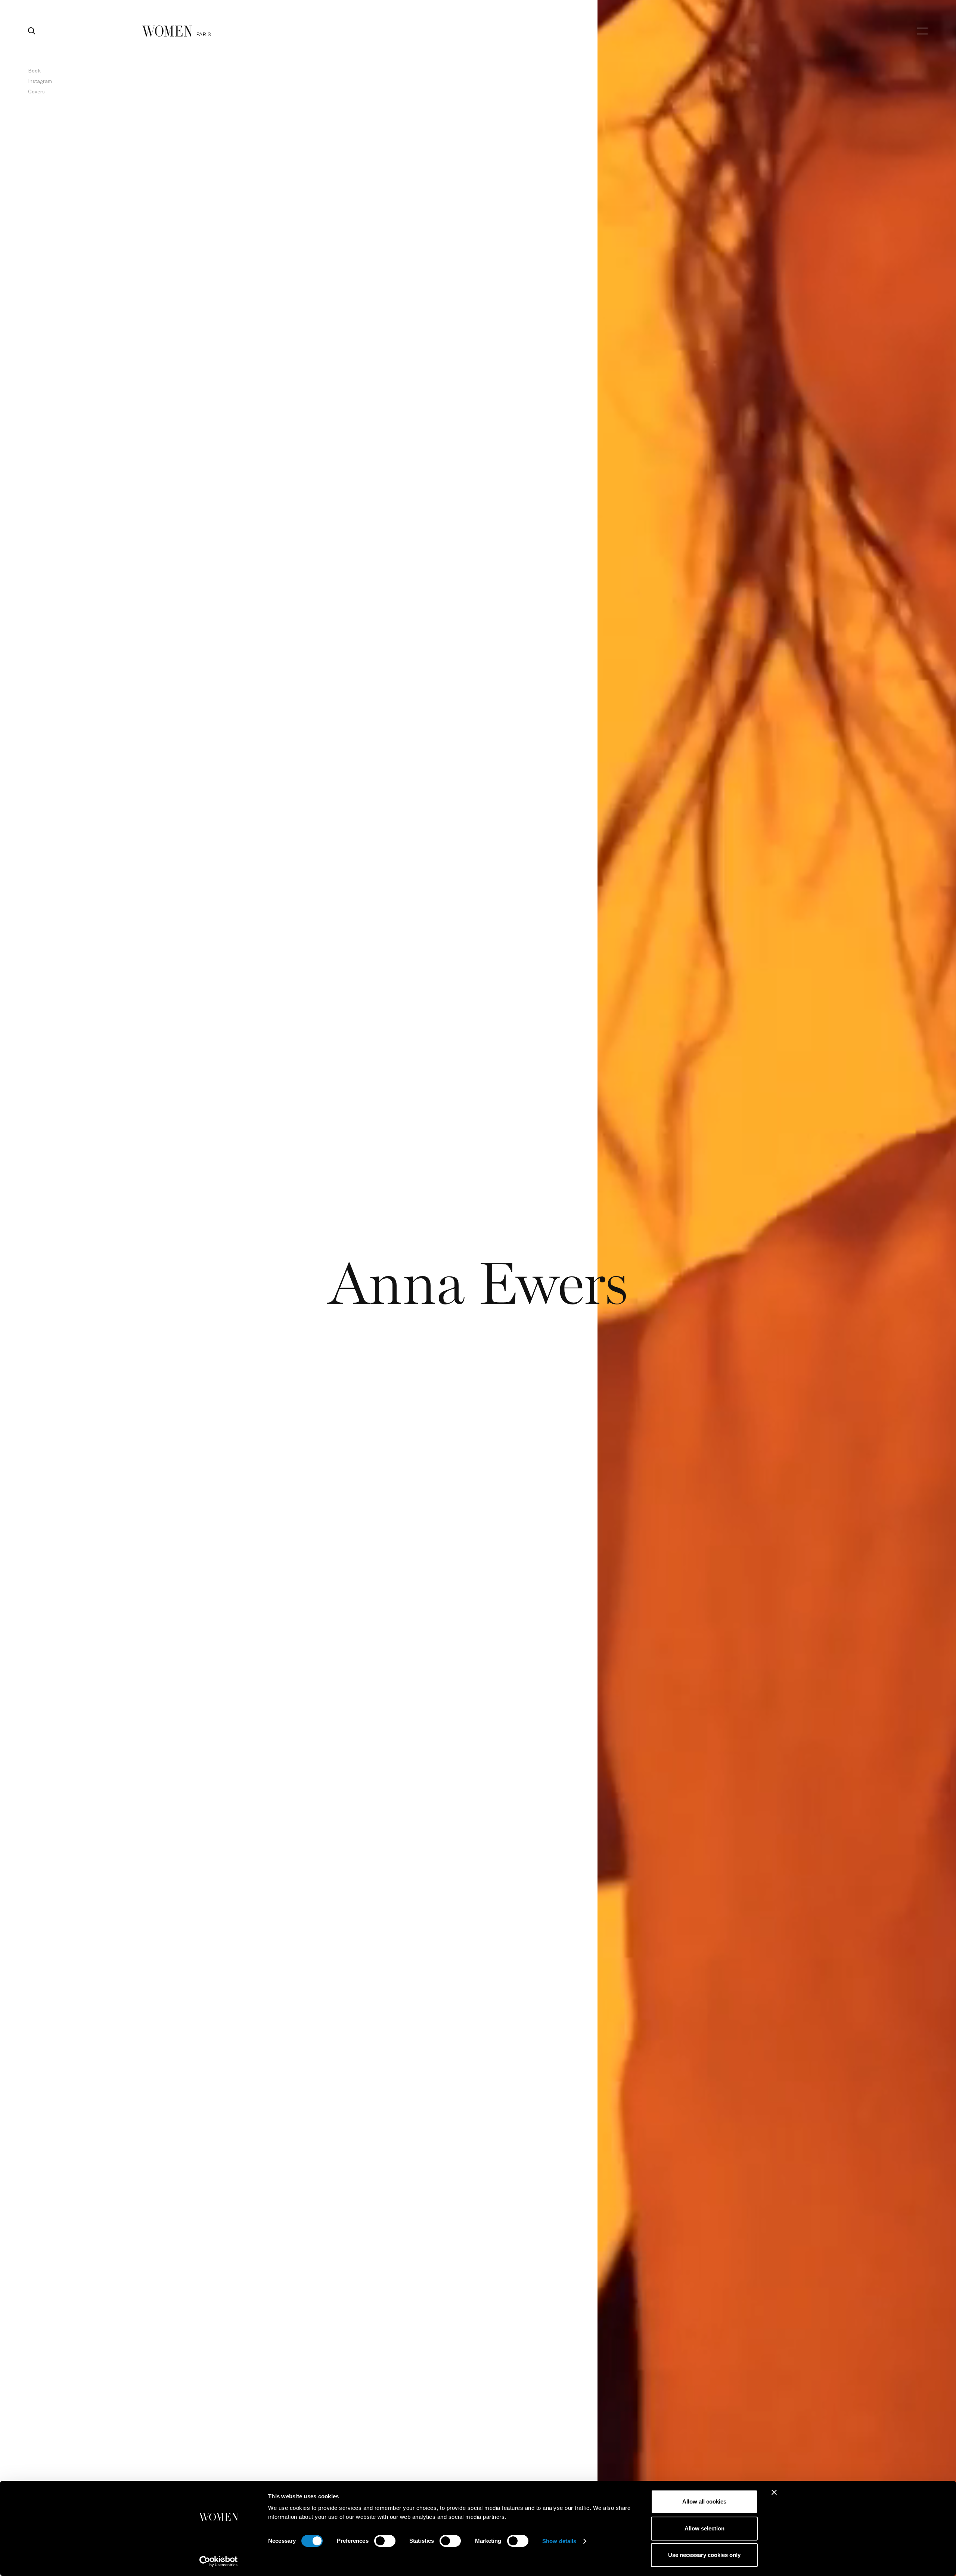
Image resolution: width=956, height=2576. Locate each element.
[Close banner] (774, 2492)
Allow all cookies (704, 2501)
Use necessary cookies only (704, 2555)
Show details (559, 2541)
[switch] (385, 2541)
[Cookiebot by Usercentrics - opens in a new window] (219, 2561)
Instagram (40, 81)
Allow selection (704, 2528)
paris (204, 34)
